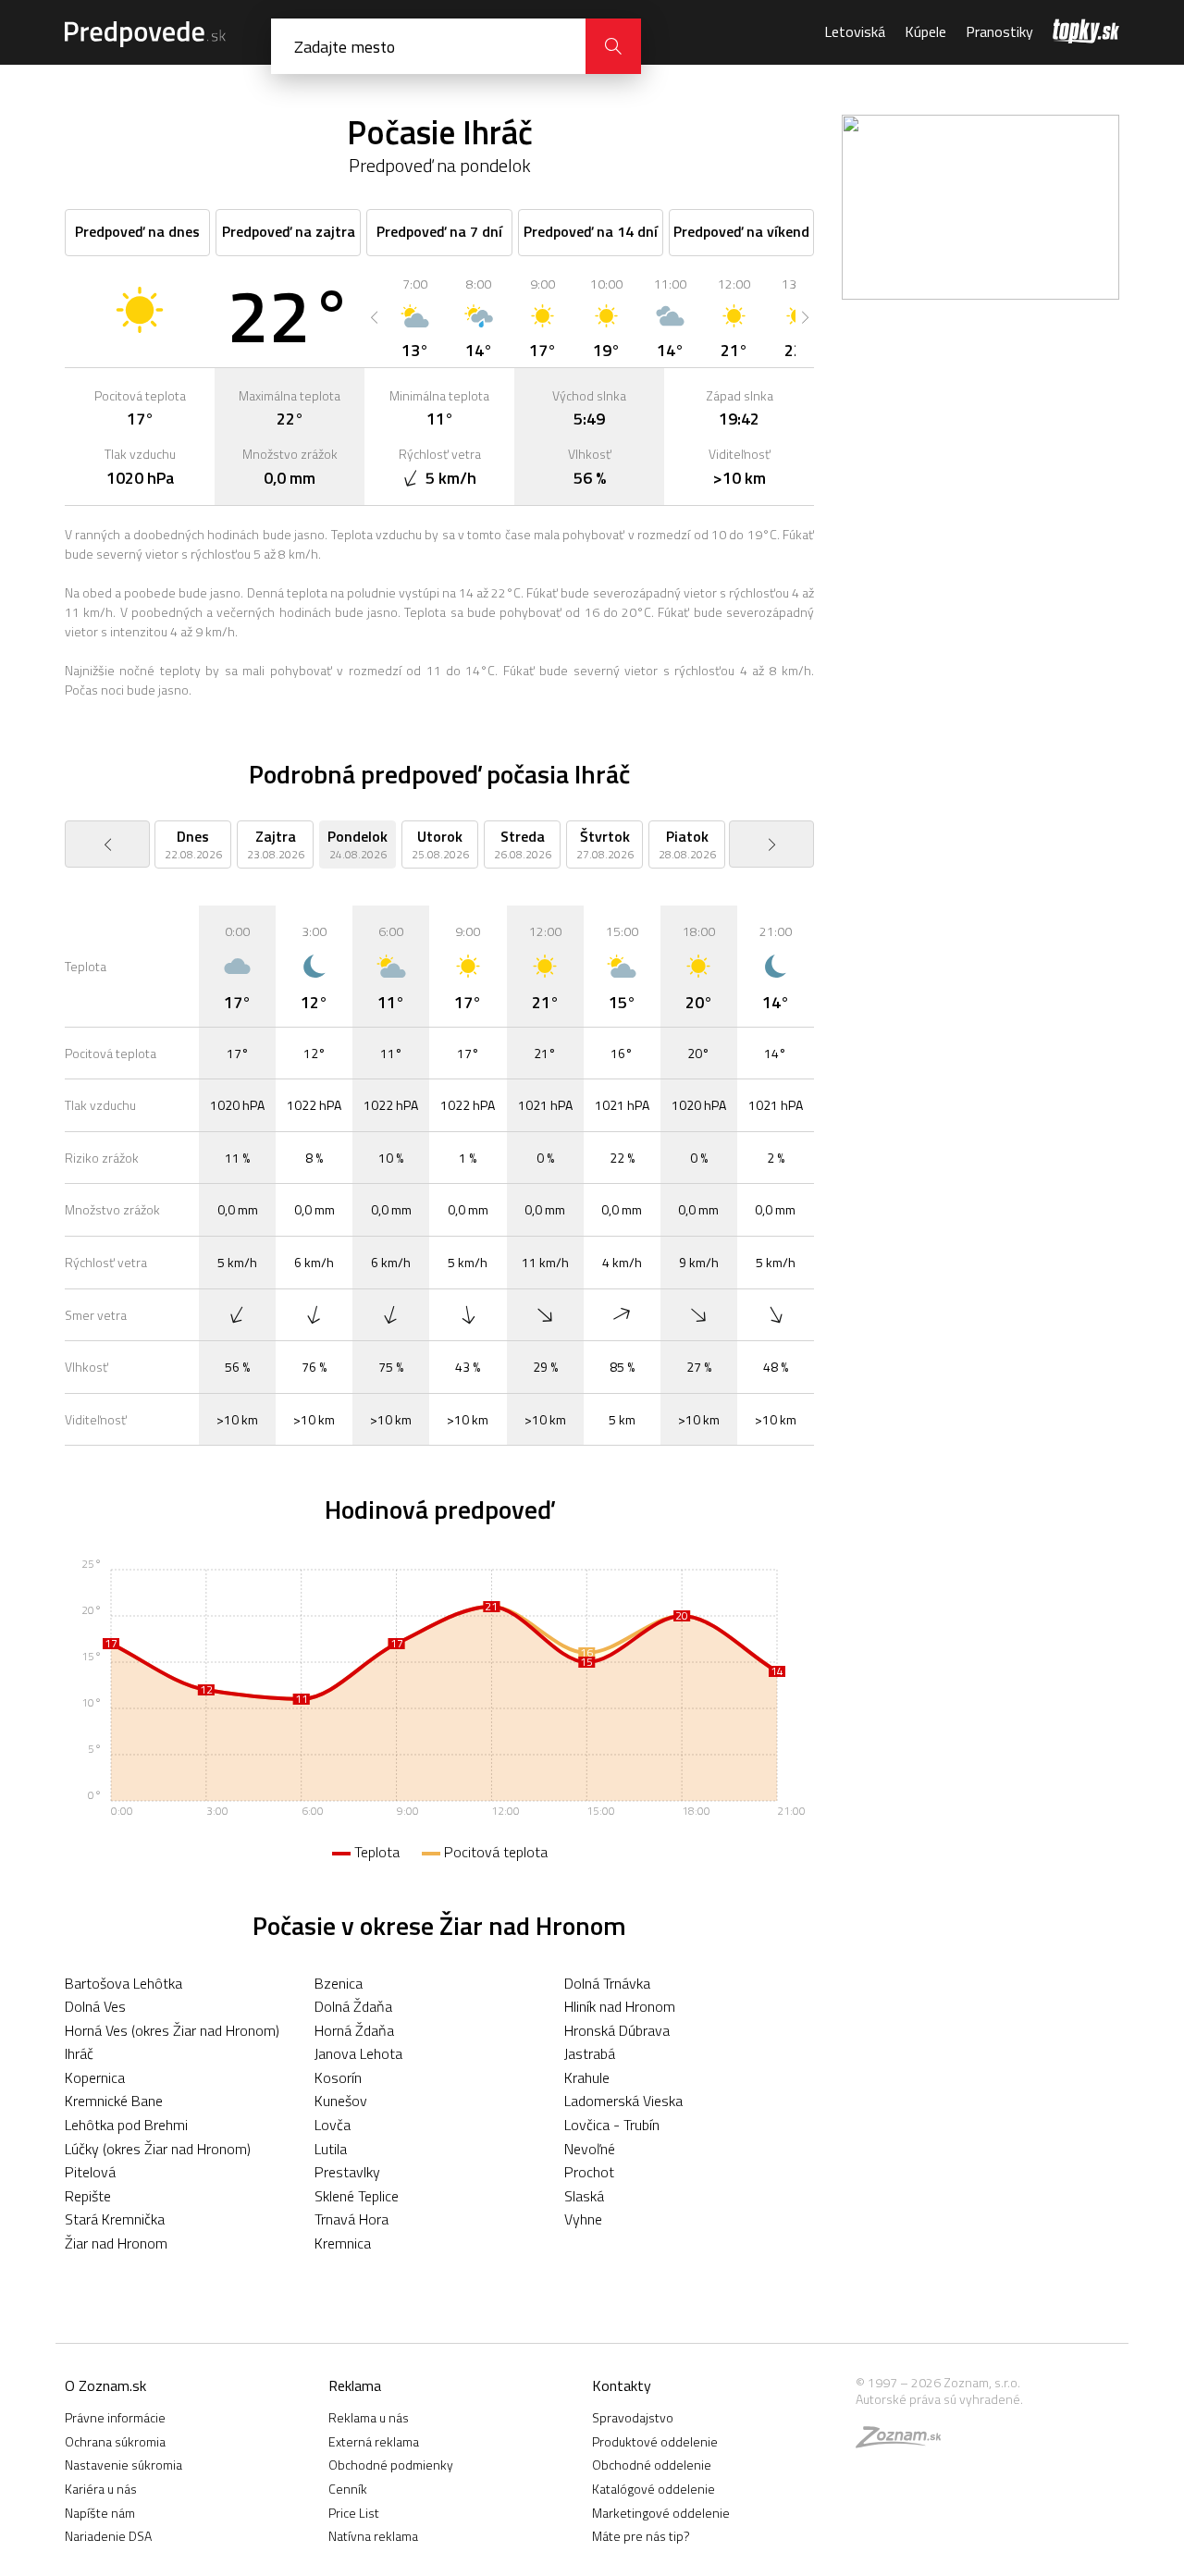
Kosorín (338, 2077)
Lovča (333, 2125)
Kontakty (622, 2385)
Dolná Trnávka (607, 1983)
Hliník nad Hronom (620, 2006)
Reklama (355, 2385)
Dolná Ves (95, 2006)
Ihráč (79, 2053)
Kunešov (341, 2101)
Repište (88, 2196)
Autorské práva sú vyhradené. (939, 2399)
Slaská (584, 2196)
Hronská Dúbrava (617, 2030)
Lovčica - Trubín (612, 2125)
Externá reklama (374, 2441)
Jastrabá (590, 2053)
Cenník (348, 2489)
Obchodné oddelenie (652, 2465)
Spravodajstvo (633, 2417)
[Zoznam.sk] (905, 2441)
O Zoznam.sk (105, 2385)
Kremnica (343, 2243)
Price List (354, 2513)
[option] (415, 317)
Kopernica (95, 2077)
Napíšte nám (100, 2513)
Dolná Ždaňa (353, 2006)
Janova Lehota (358, 2053)
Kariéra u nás (101, 2489)
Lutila (331, 2149)
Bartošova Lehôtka (123, 1983)
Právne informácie (115, 2417)
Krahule (587, 2077)
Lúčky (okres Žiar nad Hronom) (158, 2149)
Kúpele (925, 31)
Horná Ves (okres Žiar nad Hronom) (172, 2030)
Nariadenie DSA (108, 2536)
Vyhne (583, 2219)
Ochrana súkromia (115, 2441)
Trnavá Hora (351, 2219)
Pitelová (90, 2172)
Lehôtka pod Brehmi (126, 2125)
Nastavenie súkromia (123, 2465)
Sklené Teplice (357, 2196)
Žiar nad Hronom (116, 2243)
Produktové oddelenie (655, 2441)
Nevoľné (590, 2149)
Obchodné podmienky (391, 2465)
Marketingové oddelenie (661, 2513)
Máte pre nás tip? (641, 2536)
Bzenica (339, 1983)
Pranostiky (999, 31)
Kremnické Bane (114, 2101)
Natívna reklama (373, 2536)
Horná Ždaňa (354, 2030)
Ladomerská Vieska (623, 2101)
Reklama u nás (369, 2417)
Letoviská (855, 31)
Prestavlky (347, 2172)
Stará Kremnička (115, 2219)
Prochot (589, 2172)
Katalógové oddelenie (654, 2489)
